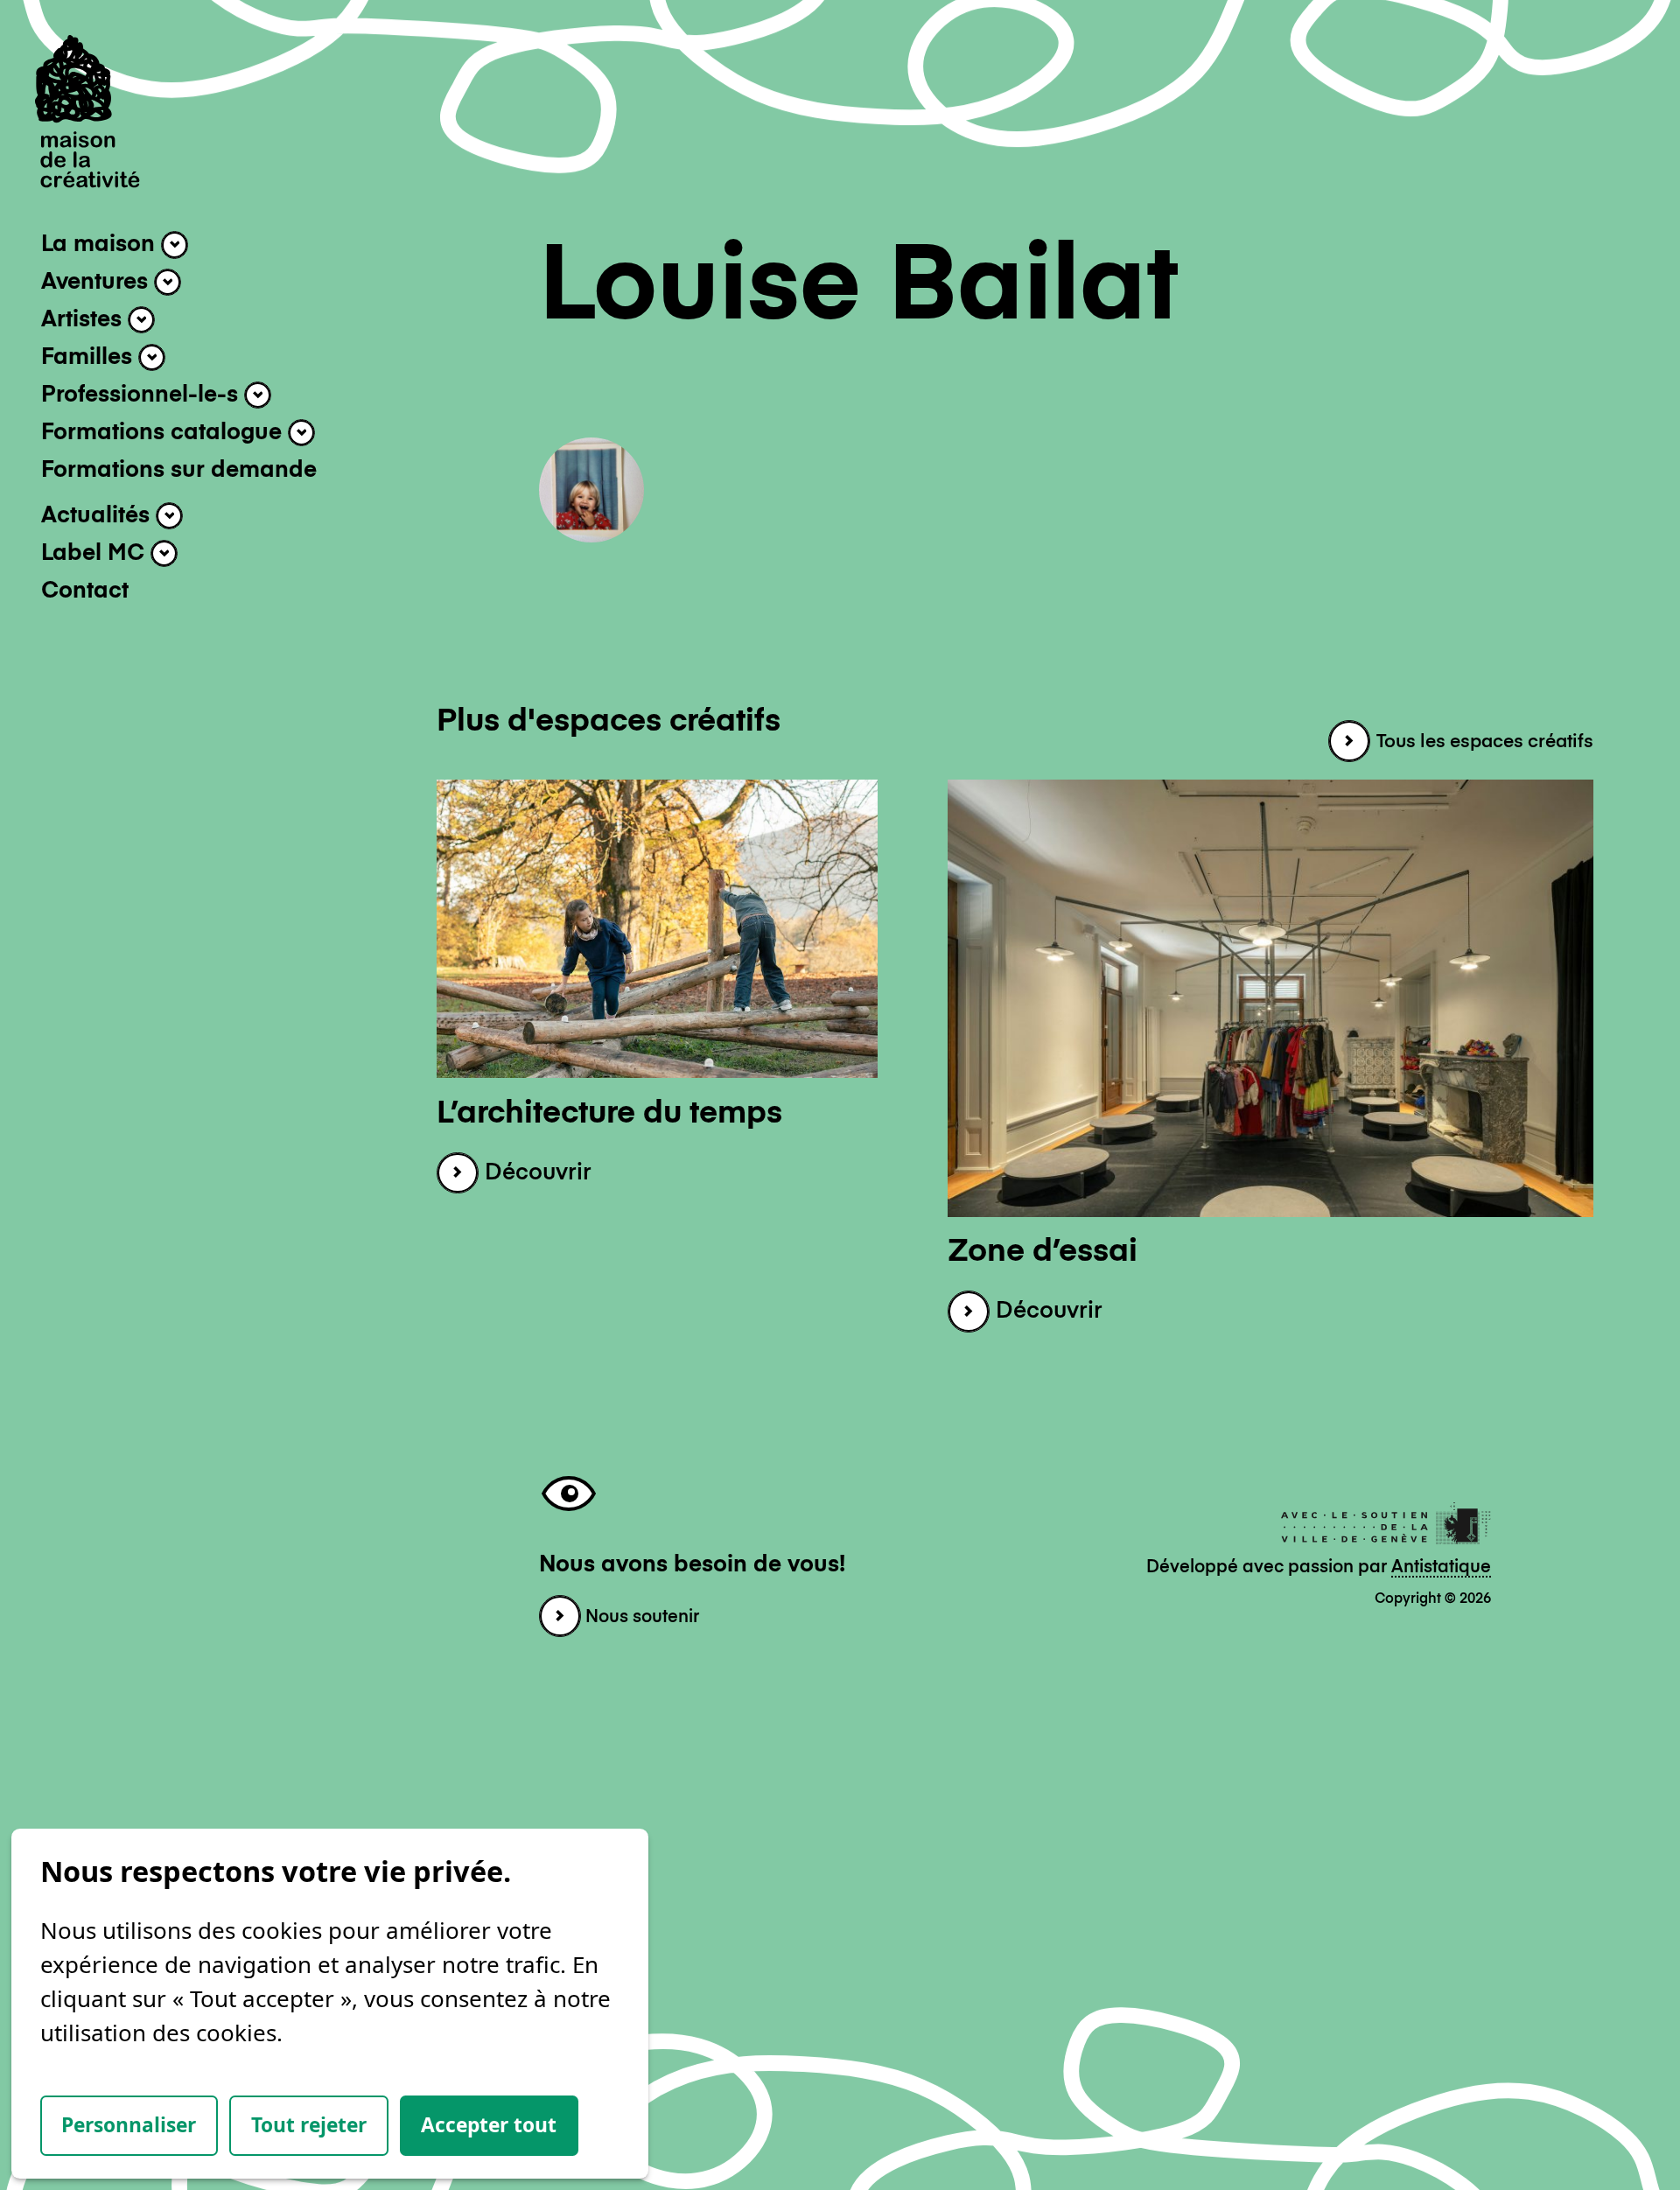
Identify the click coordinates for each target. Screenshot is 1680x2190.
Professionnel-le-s (143, 395)
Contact (85, 591)
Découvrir (535, 1173)
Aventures (98, 283)
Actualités (98, 516)
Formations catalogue (164, 433)
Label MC (96, 554)
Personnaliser (129, 2125)
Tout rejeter (309, 2125)
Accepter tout (489, 2125)
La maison (101, 246)
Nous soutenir (640, 1617)
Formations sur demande (179, 471)
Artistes (84, 320)
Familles (90, 358)
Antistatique (1441, 1567)
